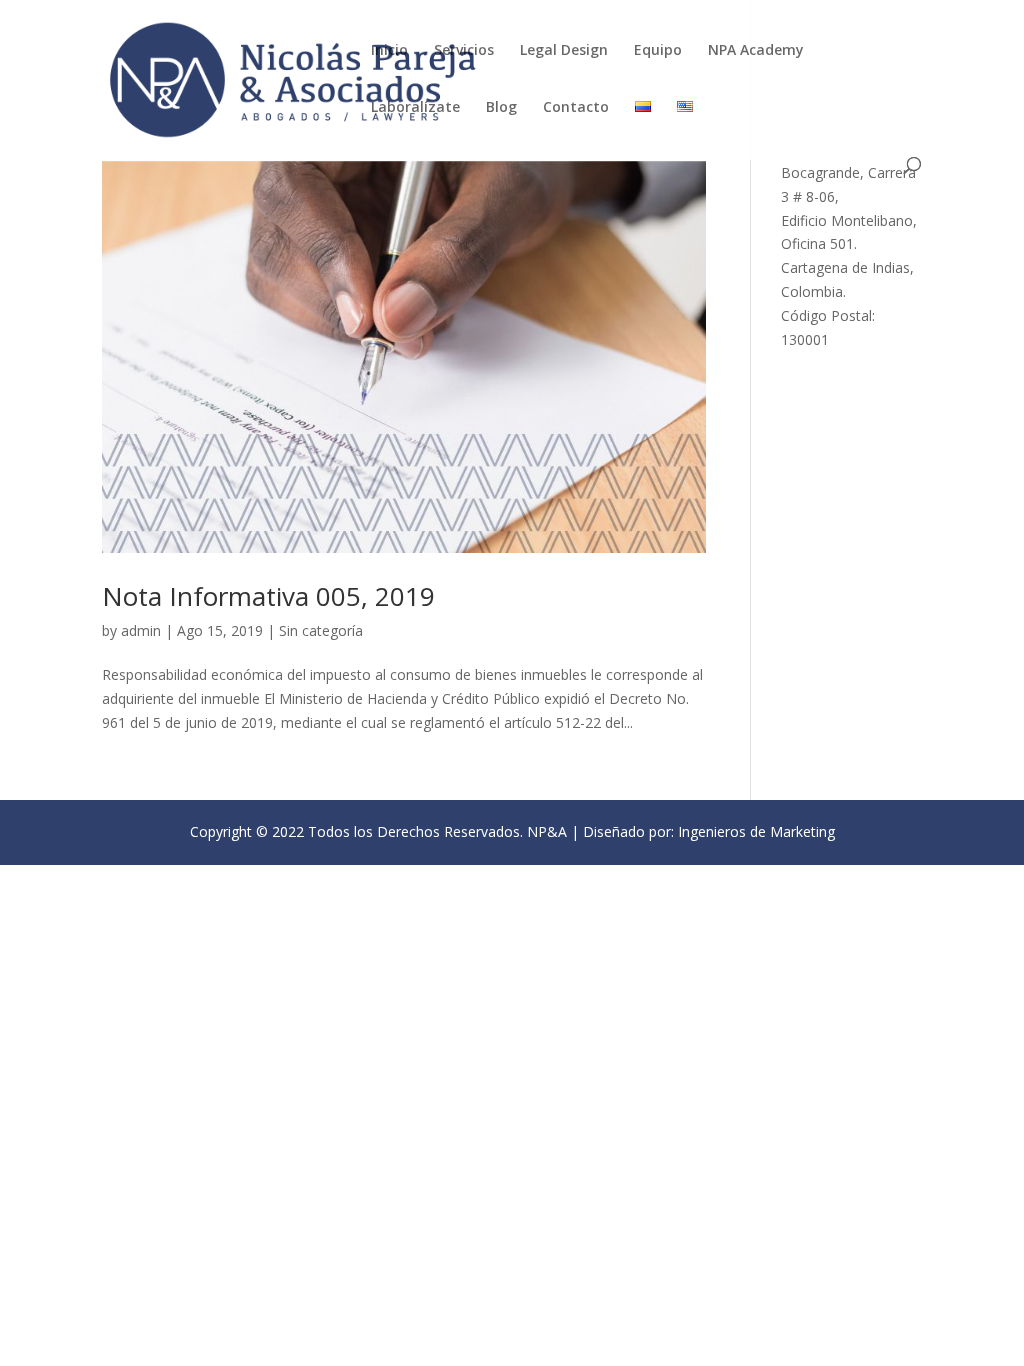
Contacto (576, 108)
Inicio (389, 51)
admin (141, 630)
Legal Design (564, 51)
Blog (501, 108)
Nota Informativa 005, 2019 (268, 596)
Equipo (658, 51)
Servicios (464, 51)
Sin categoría (321, 630)
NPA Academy (756, 51)
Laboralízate (415, 108)
